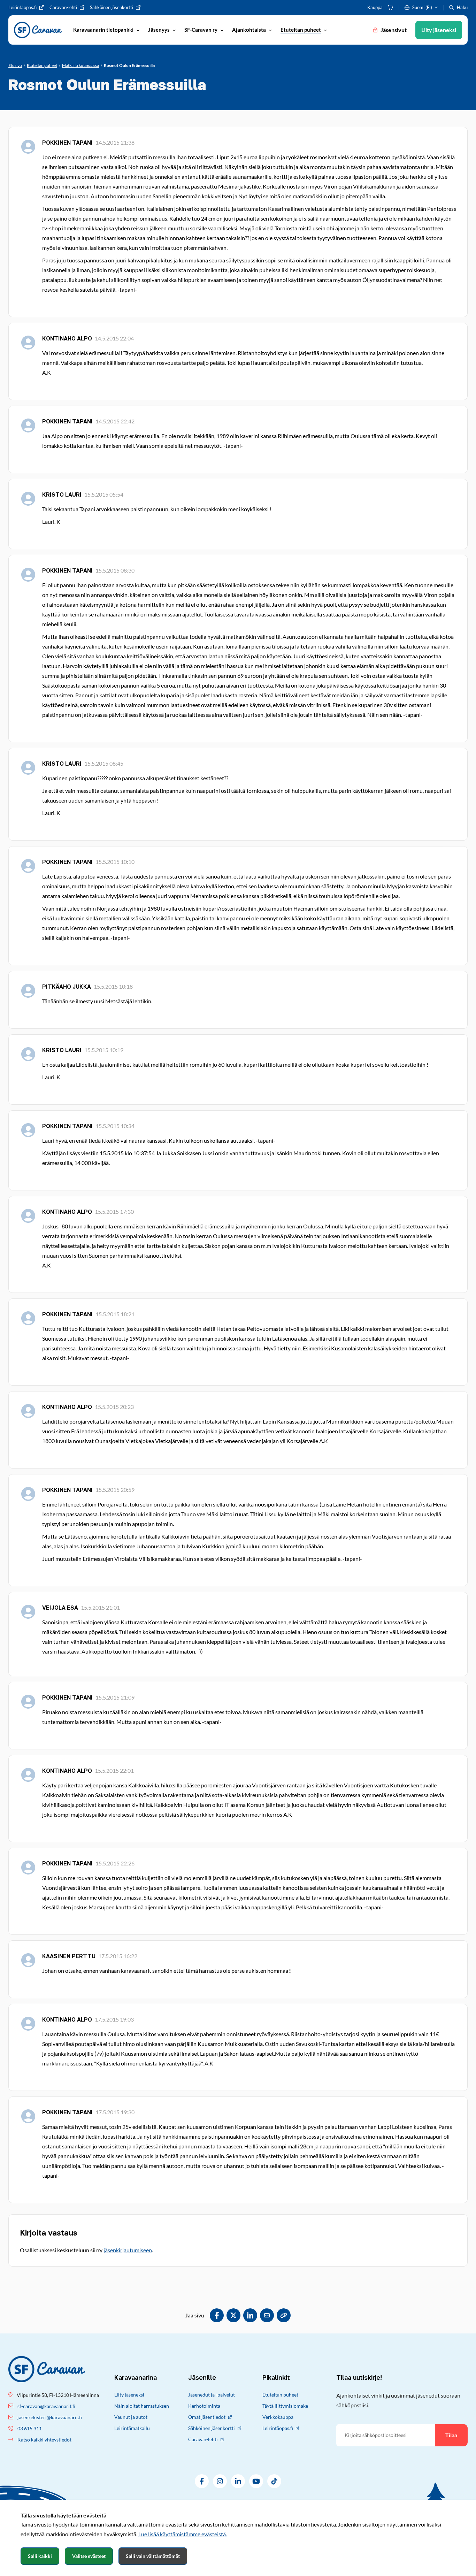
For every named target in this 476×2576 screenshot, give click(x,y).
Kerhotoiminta (204, 2406)
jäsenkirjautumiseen (128, 2250)
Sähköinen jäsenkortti (212, 2428)
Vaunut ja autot (131, 2417)
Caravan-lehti (203, 2439)
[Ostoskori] (391, 8)
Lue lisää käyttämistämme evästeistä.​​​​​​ (183, 2534)
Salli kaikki (40, 2556)
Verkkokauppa (278, 2417)
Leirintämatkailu (132, 2428)
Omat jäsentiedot (207, 2417)
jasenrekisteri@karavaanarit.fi (50, 2417)
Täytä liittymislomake (285, 2406)
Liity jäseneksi (129, 2395)
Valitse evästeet (89, 2556)
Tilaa (451, 2435)
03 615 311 (30, 2428)
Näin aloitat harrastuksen (142, 2406)
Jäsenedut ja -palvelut (212, 2395)
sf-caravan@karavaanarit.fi (46, 2406)
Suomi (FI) (422, 7)
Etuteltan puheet (280, 2395)
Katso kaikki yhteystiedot (44, 2440)
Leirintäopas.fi (278, 2428)
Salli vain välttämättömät (153, 2556)
